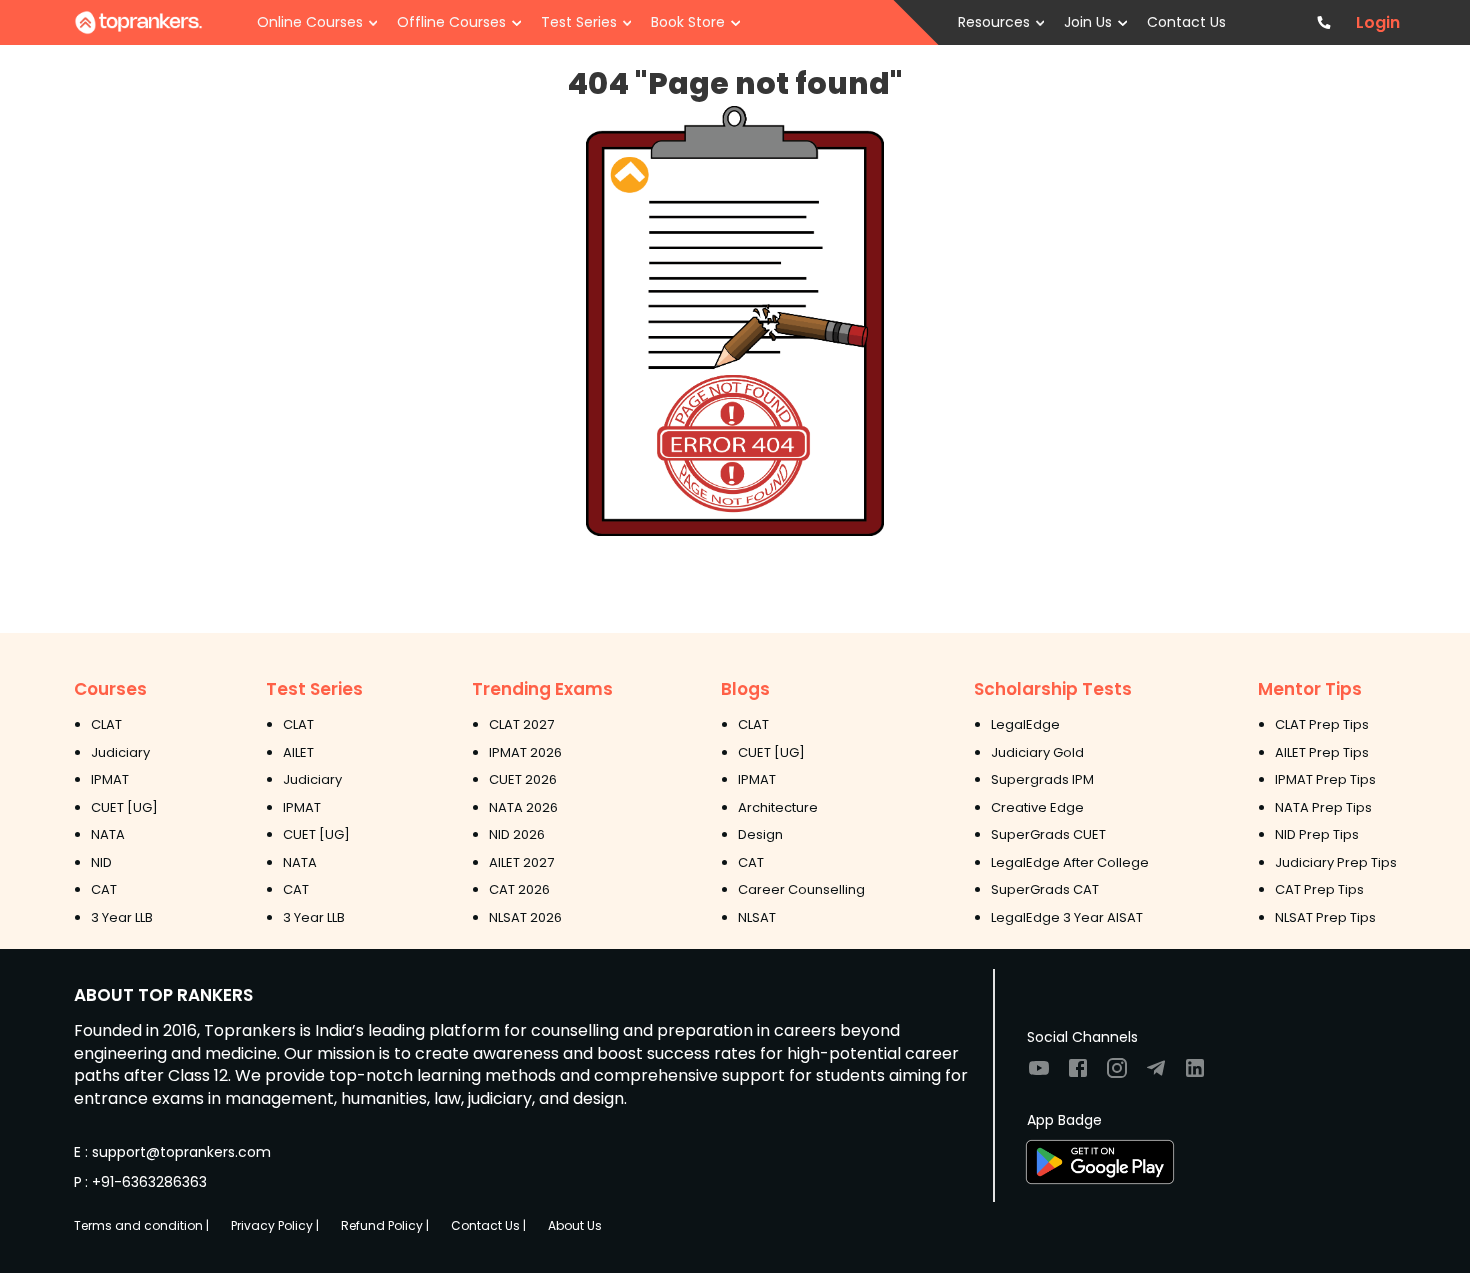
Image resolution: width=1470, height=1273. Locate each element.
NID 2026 (517, 834)
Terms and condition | (141, 1225)
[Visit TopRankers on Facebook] (1078, 1074)
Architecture (778, 807)
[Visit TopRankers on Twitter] (1156, 1074)
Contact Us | (488, 1225)
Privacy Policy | (275, 1225)
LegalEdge (1025, 724)
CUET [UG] (124, 807)
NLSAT (757, 917)
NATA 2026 (523, 807)
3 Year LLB (122, 917)
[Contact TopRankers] (1323, 22)
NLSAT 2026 (525, 917)
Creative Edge (1037, 807)
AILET (298, 752)
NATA (108, 834)
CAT (104, 889)
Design (760, 834)
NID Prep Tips (1317, 834)
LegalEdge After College (1070, 862)
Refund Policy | (385, 1225)
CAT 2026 (519, 889)
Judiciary (120, 752)
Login (1378, 23)
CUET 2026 (523, 779)
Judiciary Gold (1037, 752)
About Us (575, 1225)
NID (101, 862)
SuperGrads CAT (1045, 889)
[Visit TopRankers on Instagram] (1117, 1074)
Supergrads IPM (1042, 779)
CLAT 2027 (521, 724)
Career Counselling (801, 889)
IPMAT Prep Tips (1325, 779)
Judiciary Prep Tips (1336, 862)
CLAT (106, 724)
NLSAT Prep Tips (1325, 917)
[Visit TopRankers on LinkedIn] (1195, 1074)
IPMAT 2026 (525, 752)
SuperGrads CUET (1048, 834)
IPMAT (110, 779)
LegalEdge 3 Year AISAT (1067, 917)
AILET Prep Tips (1322, 752)
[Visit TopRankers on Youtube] (1039, 1074)
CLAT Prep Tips (1322, 724)
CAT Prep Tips (1319, 889)
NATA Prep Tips (1323, 807)
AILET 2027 (521, 862)
